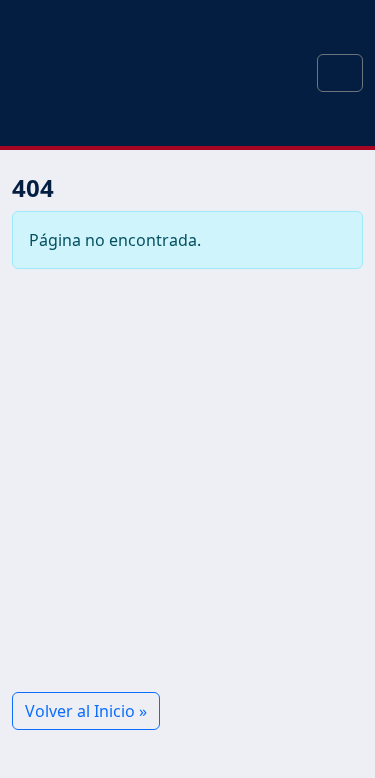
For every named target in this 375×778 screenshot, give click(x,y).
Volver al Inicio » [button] (86, 711)
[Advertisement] (187, 480)
